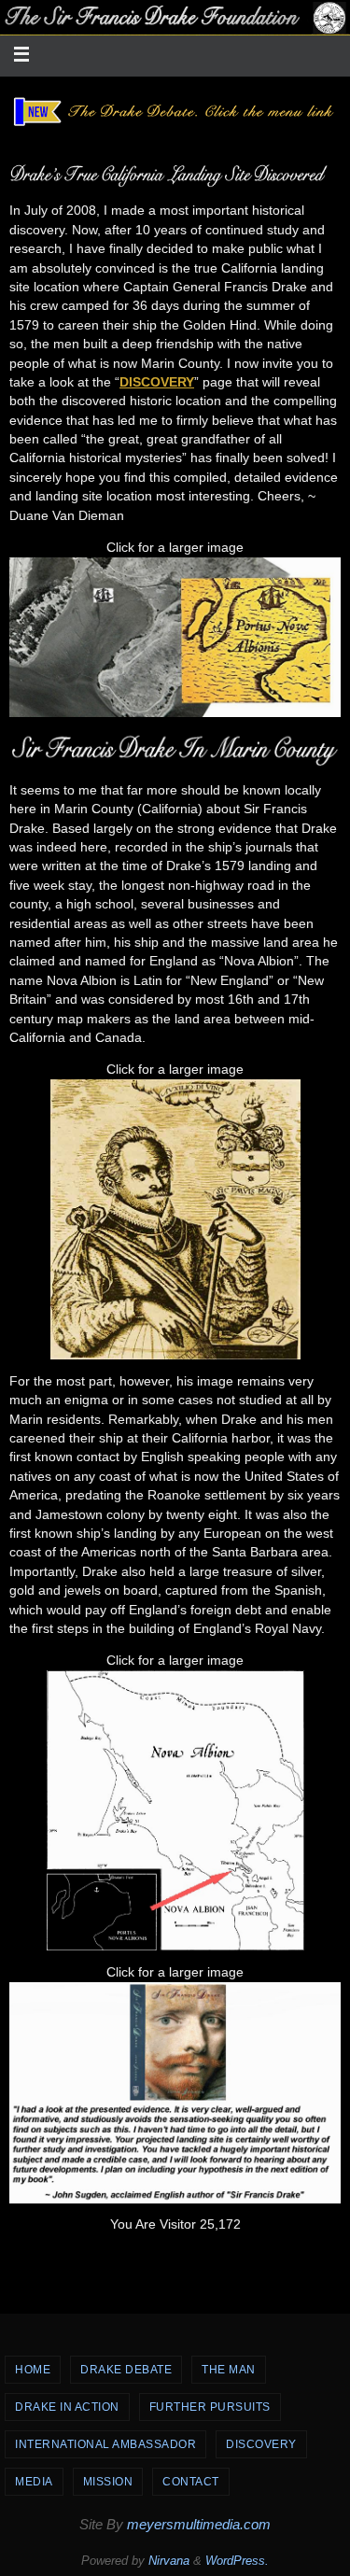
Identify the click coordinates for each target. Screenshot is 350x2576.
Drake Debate (126, 2370)
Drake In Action (67, 2407)
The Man (229, 2370)
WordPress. (237, 2561)
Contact (191, 2482)
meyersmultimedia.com (199, 2524)
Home (33, 2370)
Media (34, 2482)
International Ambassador (105, 2444)
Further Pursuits (210, 2407)
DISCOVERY (157, 382)
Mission (108, 2482)
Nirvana (169, 2561)
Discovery (261, 2444)
